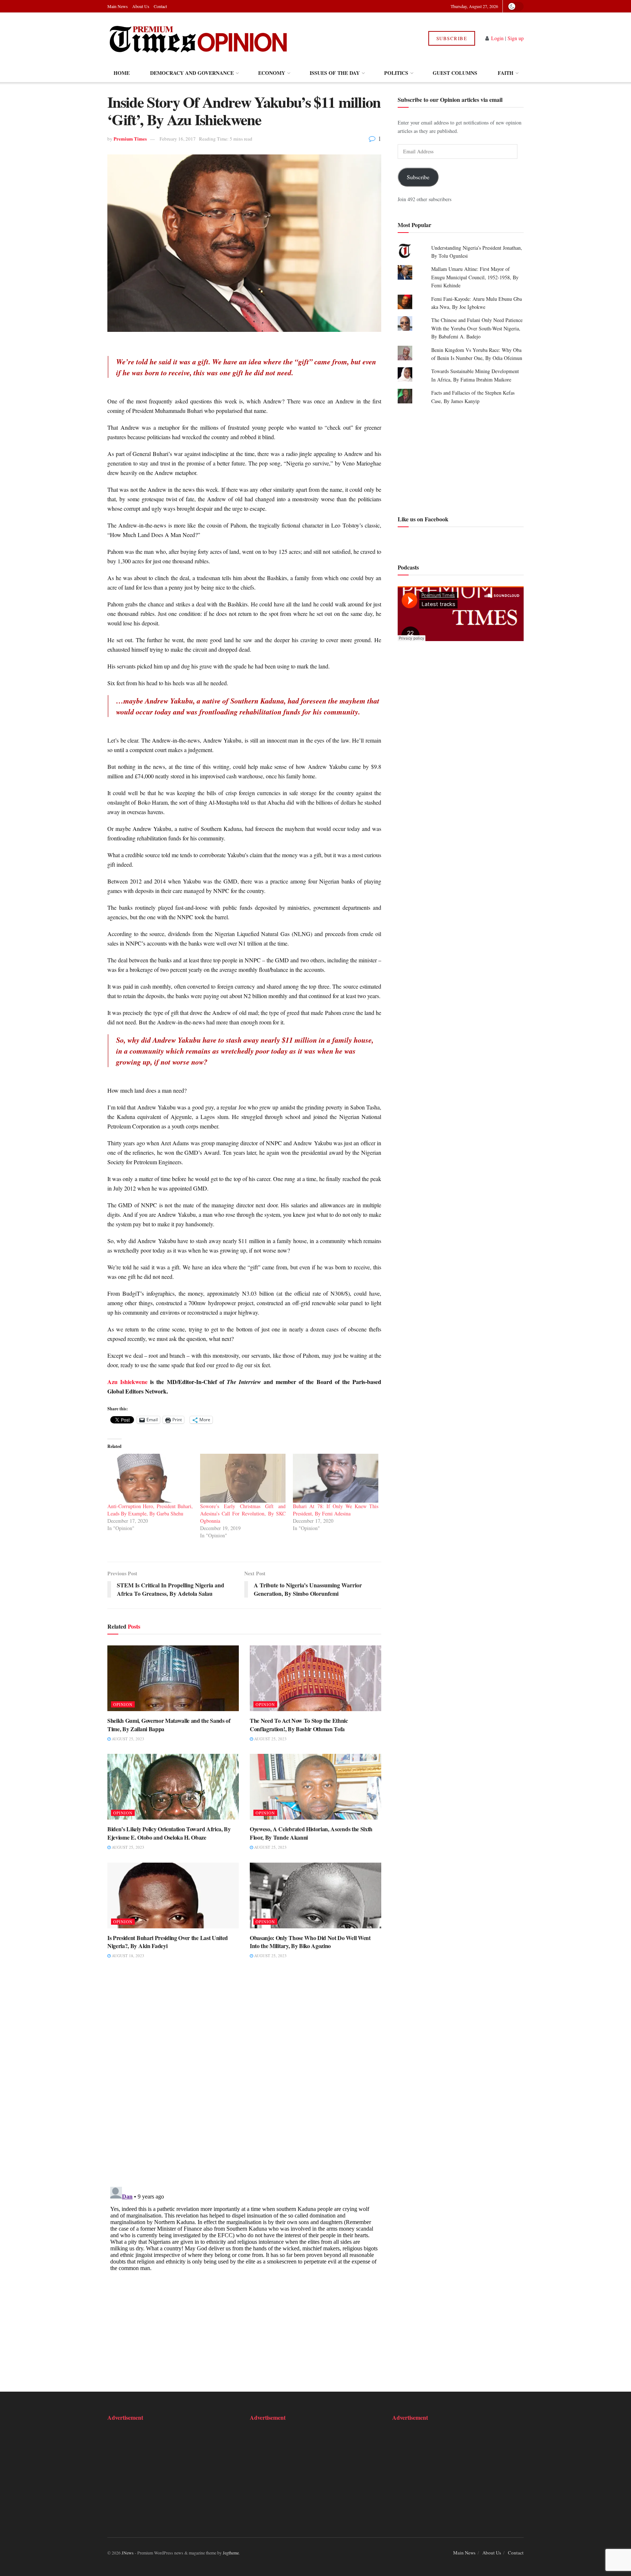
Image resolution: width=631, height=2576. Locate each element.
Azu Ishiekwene (127, 1382)
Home (122, 73)
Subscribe (452, 38)
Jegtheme (231, 2553)
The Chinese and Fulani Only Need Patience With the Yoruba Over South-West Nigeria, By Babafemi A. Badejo (477, 328)
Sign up (516, 38)
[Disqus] (244, 2078)
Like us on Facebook (423, 519)
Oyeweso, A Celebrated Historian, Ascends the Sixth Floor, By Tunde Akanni (311, 1833)
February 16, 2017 (178, 139)
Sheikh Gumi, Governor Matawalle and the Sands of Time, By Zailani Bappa (169, 1724)
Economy (272, 73)
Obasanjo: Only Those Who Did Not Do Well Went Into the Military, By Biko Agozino (310, 1942)
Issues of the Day (335, 73)
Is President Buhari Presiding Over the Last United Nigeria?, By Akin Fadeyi (168, 1942)
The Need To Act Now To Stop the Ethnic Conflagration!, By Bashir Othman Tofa (299, 1724)
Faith (506, 73)
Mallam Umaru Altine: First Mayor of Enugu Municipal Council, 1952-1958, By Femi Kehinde (475, 277)
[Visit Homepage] (198, 38)
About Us (141, 6)
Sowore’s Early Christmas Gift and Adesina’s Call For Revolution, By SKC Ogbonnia (243, 1513)
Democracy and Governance (192, 73)
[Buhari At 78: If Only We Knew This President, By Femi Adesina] (336, 1478)
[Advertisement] (461, 459)
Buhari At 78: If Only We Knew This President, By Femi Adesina (336, 1510)
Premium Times (130, 139)
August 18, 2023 (127, 1956)
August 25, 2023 (127, 1739)
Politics (396, 73)
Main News (118, 6)
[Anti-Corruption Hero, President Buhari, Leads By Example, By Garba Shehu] (150, 1478)
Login (497, 38)
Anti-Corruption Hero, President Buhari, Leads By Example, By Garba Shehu (150, 1510)
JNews (128, 2553)
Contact (160, 6)
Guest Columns (455, 73)
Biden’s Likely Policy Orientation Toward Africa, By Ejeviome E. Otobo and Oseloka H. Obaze (169, 1833)
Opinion (123, 1704)
